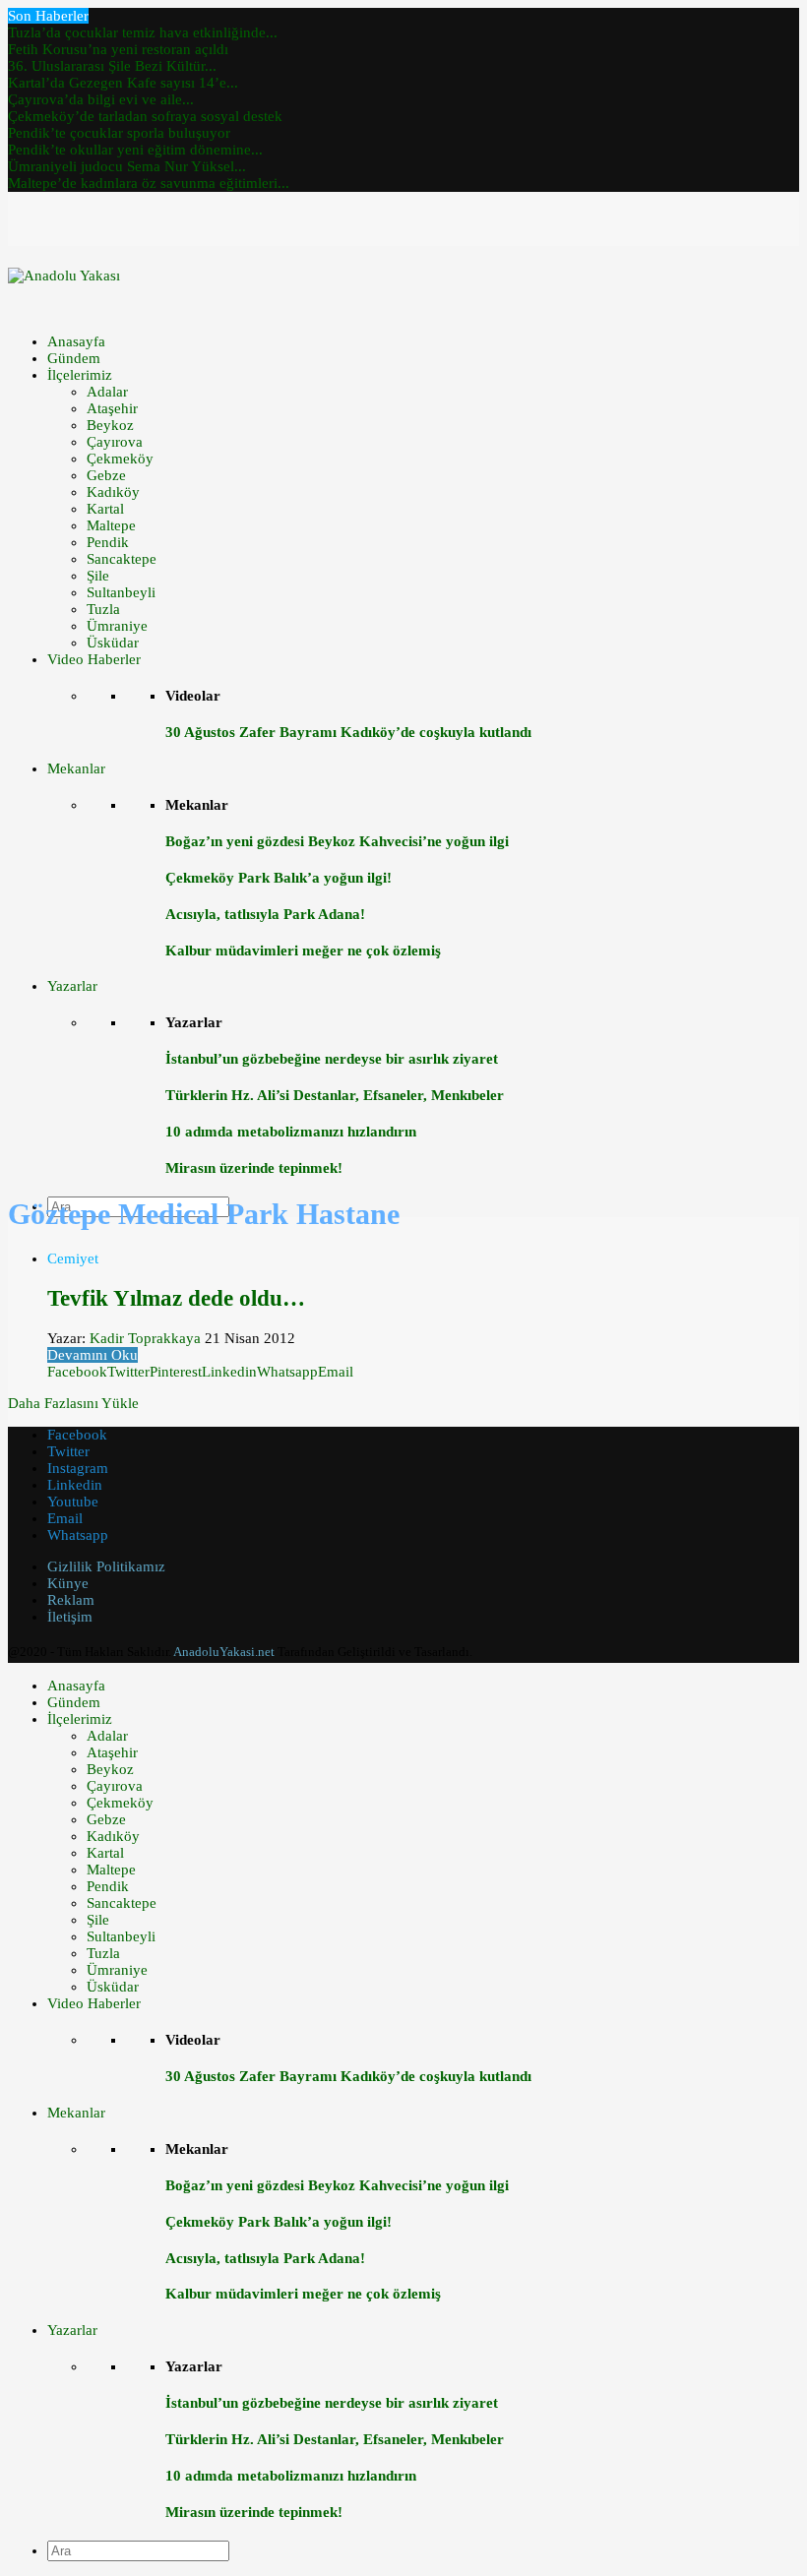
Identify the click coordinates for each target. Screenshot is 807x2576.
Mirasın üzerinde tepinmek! (254, 1168)
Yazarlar (72, 986)
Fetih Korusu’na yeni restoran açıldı (118, 49)
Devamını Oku (93, 1355)
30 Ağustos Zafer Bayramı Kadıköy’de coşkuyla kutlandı (348, 732)
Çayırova (115, 442)
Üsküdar (113, 643)
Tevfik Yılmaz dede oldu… (176, 1298)
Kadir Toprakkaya (145, 1338)
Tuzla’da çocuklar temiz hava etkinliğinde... (143, 32)
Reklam (71, 1600)
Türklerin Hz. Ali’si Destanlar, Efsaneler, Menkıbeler (335, 1095)
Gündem (74, 358)
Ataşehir (112, 408)
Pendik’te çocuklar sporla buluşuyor (119, 133)
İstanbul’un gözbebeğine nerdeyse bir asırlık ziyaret (332, 1059)
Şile (98, 576)
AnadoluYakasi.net (224, 1652)
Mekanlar (76, 768)
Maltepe (111, 525)
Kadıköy (113, 492)
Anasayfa (76, 341)
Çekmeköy (120, 459)
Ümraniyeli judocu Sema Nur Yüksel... (127, 166)
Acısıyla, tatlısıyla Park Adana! (265, 914)
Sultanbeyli (121, 592)
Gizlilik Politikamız (106, 1566)
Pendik (108, 542)
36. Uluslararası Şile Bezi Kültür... (112, 66)
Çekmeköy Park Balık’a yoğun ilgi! (279, 878)
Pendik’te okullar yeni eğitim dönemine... (135, 150)
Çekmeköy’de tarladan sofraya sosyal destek (145, 116)
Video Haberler (94, 659)
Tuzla (103, 609)
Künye (68, 1583)
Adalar (107, 392)
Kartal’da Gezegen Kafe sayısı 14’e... (123, 83)
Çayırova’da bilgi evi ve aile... (101, 99)
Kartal (105, 509)
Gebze (106, 475)
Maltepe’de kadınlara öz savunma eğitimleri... (149, 183)
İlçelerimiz (80, 375)
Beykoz (110, 425)
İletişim (70, 1617)
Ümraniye (117, 626)
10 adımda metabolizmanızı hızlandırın (291, 1132)
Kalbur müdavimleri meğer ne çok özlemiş (303, 951)
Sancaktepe (122, 559)
